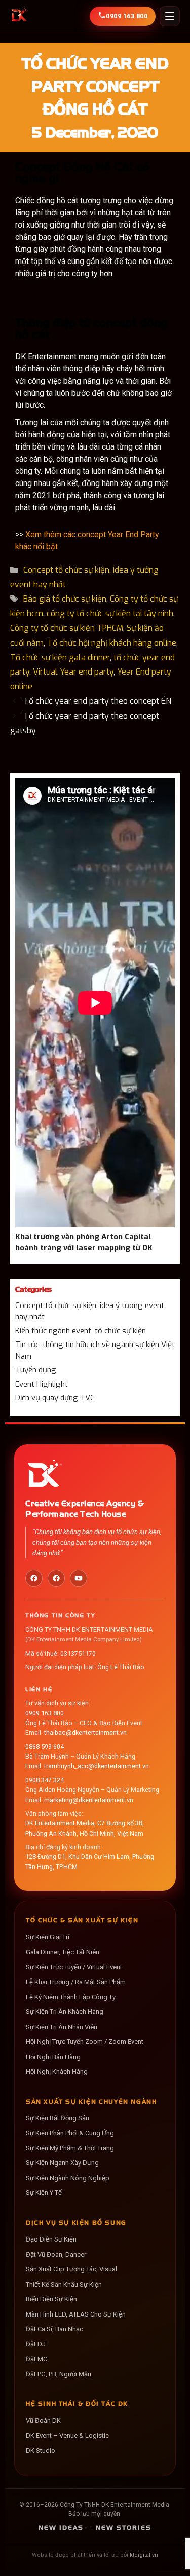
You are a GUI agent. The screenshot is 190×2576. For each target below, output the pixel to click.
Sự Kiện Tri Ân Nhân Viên (62, 2027)
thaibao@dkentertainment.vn (85, 1732)
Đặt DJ (36, 2344)
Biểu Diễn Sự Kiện (51, 2299)
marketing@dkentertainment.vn (89, 1800)
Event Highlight (42, 1384)
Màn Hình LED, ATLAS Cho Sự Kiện (76, 2314)
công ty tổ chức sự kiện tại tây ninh (110, 613)
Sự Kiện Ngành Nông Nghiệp (68, 2178)
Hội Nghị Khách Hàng (57, 2071)
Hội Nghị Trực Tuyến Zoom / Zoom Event (85, 2042)
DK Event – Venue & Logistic (67, 2435)
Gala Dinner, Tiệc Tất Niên (63, 1952)
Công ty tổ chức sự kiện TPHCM (67, 628)
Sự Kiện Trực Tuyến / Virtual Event (74, 1967)
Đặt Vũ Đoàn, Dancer (56, 2254)
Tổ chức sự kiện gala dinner (60, 658)
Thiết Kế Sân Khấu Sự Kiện (64, 2284)
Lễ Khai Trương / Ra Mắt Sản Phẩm (76, 1982)
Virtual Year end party (73, 672)
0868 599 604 (45, 1747)
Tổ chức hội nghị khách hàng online (112, 643)
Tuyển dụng (36, 1370)
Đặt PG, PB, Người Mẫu (59, 2374)
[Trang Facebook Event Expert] (56, 1578)
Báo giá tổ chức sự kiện (65, 599)
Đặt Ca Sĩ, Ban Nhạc (54, 2329)
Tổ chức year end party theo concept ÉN (97, 701)
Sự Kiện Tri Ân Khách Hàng (65, 2012)
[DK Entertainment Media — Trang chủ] (19, 16)
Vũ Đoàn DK (43, 2421)
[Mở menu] (170, 16)
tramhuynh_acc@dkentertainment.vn (97, 1766)
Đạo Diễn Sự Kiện (51, 2239)
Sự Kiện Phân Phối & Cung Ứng (70, 2133)
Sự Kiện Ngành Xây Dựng (62, 2163)
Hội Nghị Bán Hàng (53, 2057)
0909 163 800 (45, 1713)
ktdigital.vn (144, 2555)
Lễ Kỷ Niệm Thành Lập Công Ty (71, 1997)
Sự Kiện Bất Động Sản (58, 2118)
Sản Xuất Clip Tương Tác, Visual (71, 2269)
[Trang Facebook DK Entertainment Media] (34, 1578)
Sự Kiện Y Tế (44, 2193)
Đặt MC (36, 2359)
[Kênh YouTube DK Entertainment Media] (79, 1578)
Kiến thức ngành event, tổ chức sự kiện (81, 1331)
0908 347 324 (45, 1780)
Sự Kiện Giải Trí (48, 1937)
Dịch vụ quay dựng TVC (55, 1398)
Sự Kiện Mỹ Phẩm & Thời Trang (70, 2148)
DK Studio (41, 2451)
